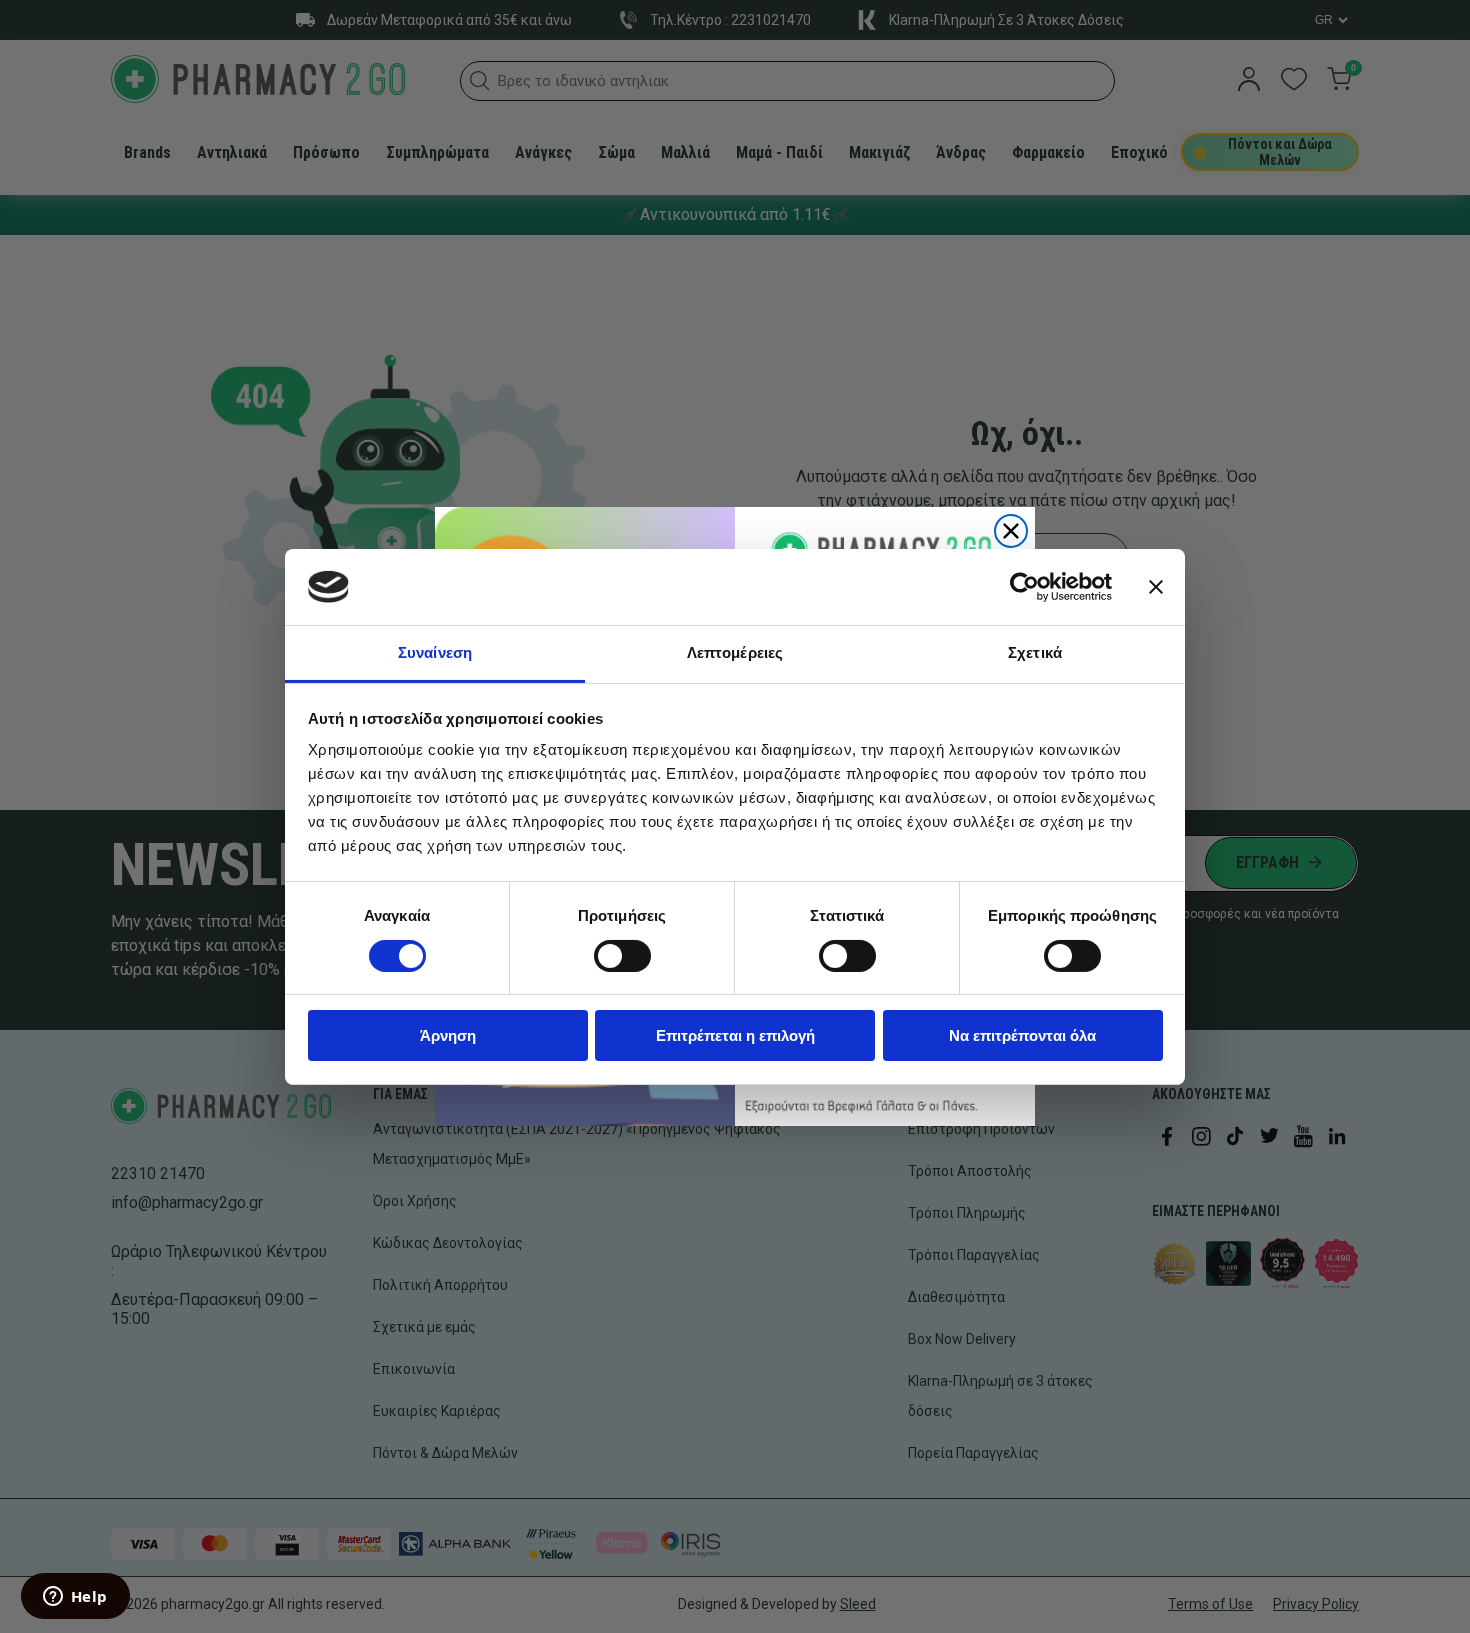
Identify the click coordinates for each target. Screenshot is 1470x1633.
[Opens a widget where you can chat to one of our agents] (75, 1598)
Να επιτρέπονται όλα (1022, 1035)
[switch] (622, 956)
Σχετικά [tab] (1035, 652)
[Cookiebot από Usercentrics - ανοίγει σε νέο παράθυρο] (1024, 587)
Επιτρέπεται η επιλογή (735, 1035)
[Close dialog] (1011, 531)
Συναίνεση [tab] (435, 652)
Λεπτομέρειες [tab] (735, 652)
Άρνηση (448, 1035)
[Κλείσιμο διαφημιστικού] (1156, 587)
